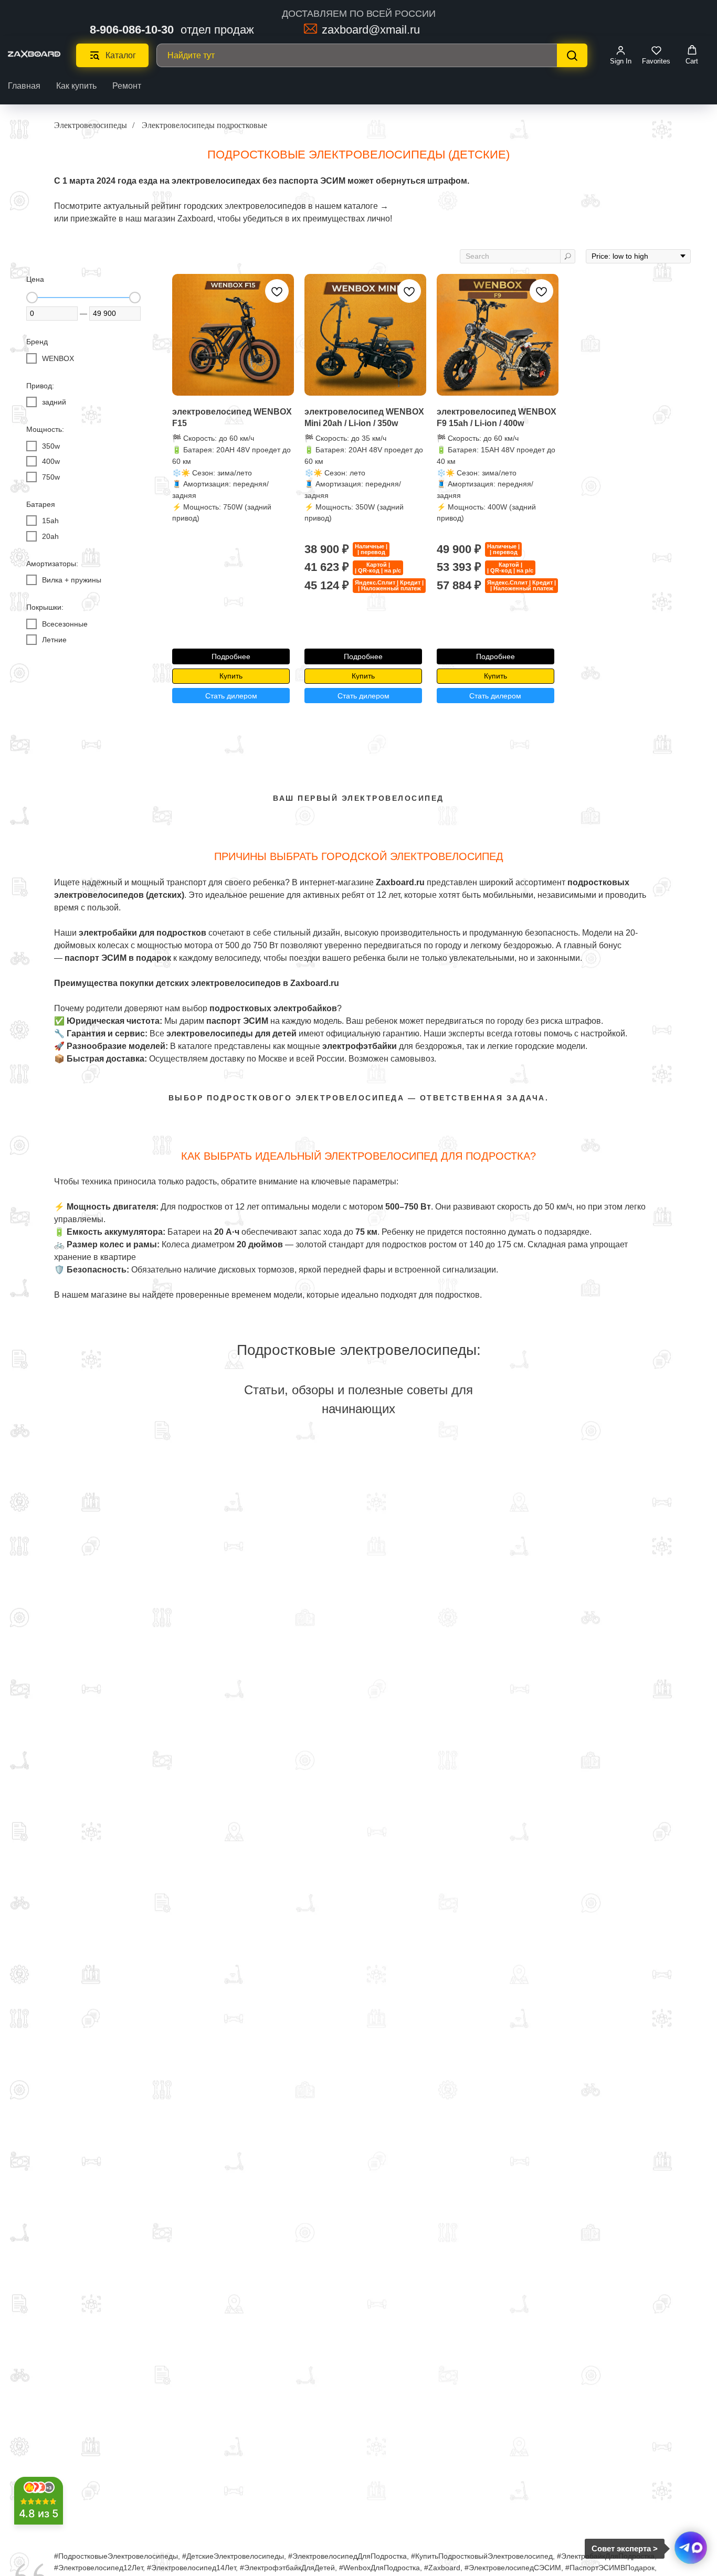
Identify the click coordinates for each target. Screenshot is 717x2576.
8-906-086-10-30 (132, 30)
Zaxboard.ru (315, 983)
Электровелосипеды (91, 125)
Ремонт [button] (127, 86)
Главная (24, 86)
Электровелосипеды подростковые (204, 125)
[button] (621, 55)
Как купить (76, 86)
